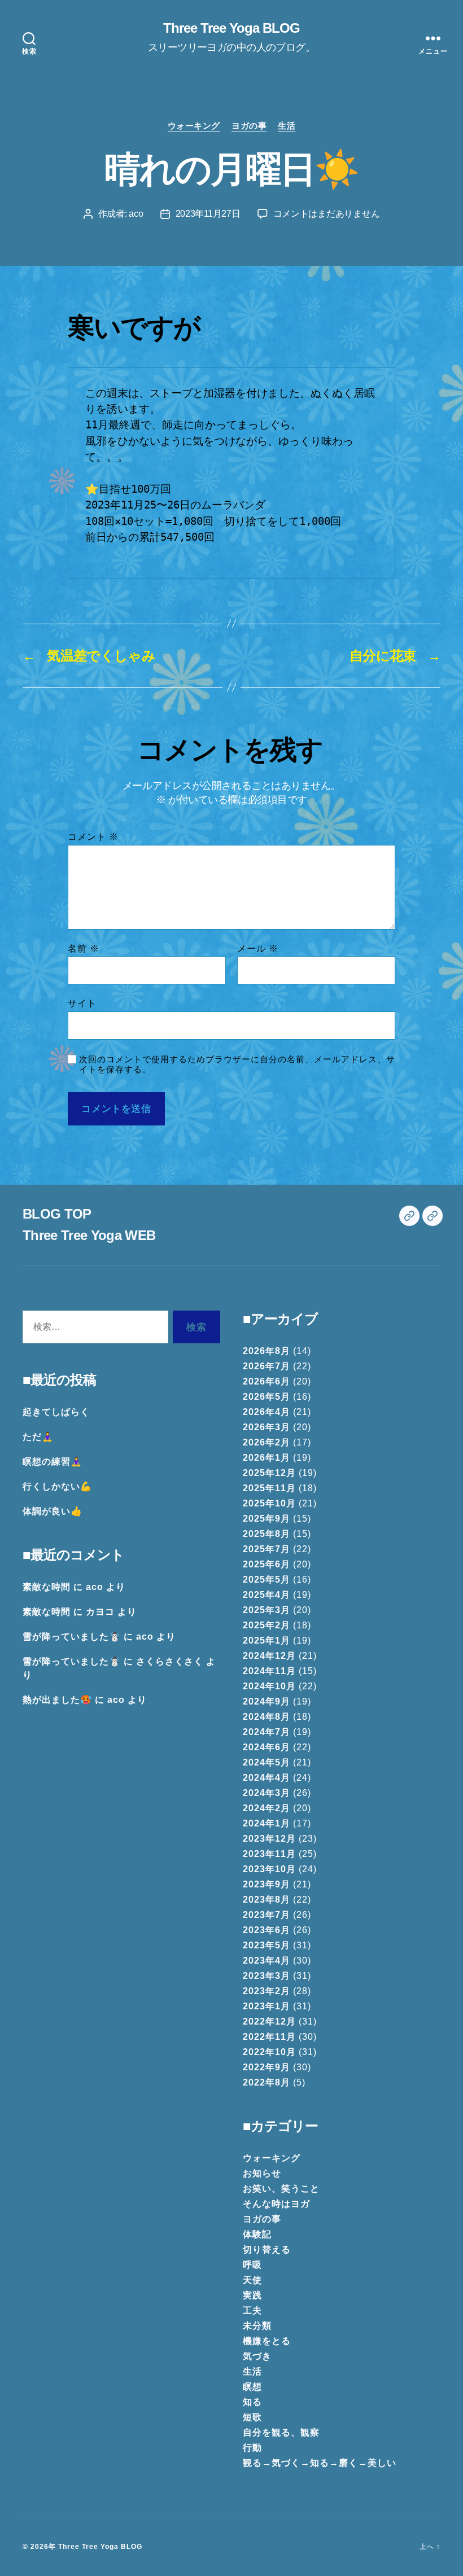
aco (136, 214)
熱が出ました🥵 (57, 1700)
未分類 (257, 2326)
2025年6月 (267, 1564)
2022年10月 (269, 2052)
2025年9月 (267, 1519)
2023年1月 (267, 2006)
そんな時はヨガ (276, 2204)
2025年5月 (267, 1580)
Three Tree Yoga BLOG (231, 28)
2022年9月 (267, 2067)
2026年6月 (267, 1381)
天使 (252, 2280)
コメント (93, 837)
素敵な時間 (47, 1587)
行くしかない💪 (57, 1486)
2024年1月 (267, 1823)
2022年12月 (269, 2021)
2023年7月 (267, 1915)
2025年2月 (267, 1625)
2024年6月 (267, 1747)
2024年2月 (267, 1808)
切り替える (267, 2249)
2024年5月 (267, 1762)
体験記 (257, 2234)
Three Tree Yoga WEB (89, 1235)
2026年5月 (267, 1397)
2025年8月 (267, 1534)
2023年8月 (267, 1900)
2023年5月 (267, 1945)
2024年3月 (267, 1793)
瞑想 (252, 2387)
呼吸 (252, 2265)
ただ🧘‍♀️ (38, 1437)
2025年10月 (269, 1503)
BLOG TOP (57, 1214)
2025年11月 (269, 1488)
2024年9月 (267, 1701)
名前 (84, 949)
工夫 (252, 2310)
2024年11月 (269, 1671)
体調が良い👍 (53, 1511)
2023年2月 (267, 1991)
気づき (257, 2356)
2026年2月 (267, 1442)
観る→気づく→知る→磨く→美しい (320, 2463)
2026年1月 (267, 1458)
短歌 (252, 2417)
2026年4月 (267, 1412)
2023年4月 (267, 1961)
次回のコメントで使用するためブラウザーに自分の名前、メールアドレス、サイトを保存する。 (237, 1064)
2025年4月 (267, 1595)
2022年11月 (269, 2037)
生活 (287, 126)
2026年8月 (267, 1351)
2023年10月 (269, 1869)
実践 (252, 2295)
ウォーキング (194, 126)
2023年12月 (269, 1839)
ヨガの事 (249, 126)
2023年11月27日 (208, 214)
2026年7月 (267, 1366)
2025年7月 (267, 1549)
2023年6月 (267, 1930)
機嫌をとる (267, 2341)
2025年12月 (269, 1473)
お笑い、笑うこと (281, 2189)
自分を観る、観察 (281, 2432)
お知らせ (262, 2173)
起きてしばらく (56, 1412)
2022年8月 (267, 2082)
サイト (82, 1003)
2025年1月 (267, 1640)
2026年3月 (267, 1427)
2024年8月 (267, 1717)
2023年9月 (267, 1884)
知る (252, 2402)
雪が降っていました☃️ (72, 1637)
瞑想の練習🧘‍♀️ (53, 1462)
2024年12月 (269, 1656)
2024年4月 (267, 1778)
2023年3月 (267, 1976)
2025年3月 (267, 1610)
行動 (252, 2448)
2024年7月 (267, 1732)
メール (258, 949)
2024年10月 (269, 1686)
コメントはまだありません (327, 214)
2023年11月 (269, 1854)
